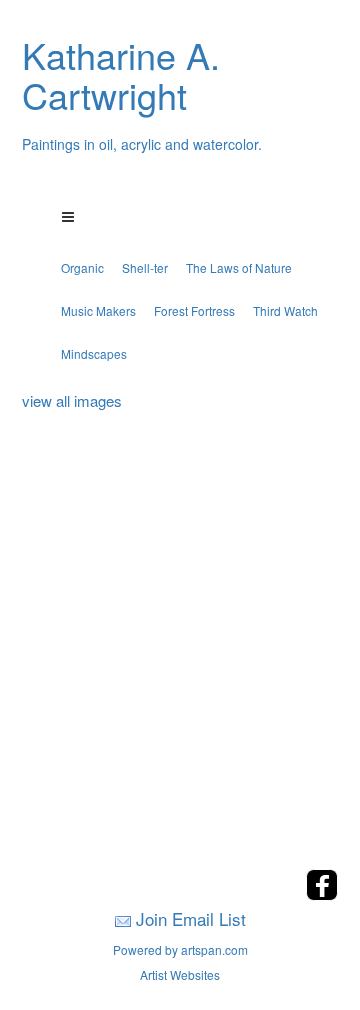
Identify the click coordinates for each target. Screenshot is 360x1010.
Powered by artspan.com (180, 949)
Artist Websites (180, 974)
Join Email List (191, 918)
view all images (72, 400)
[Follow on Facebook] (322, 894)
